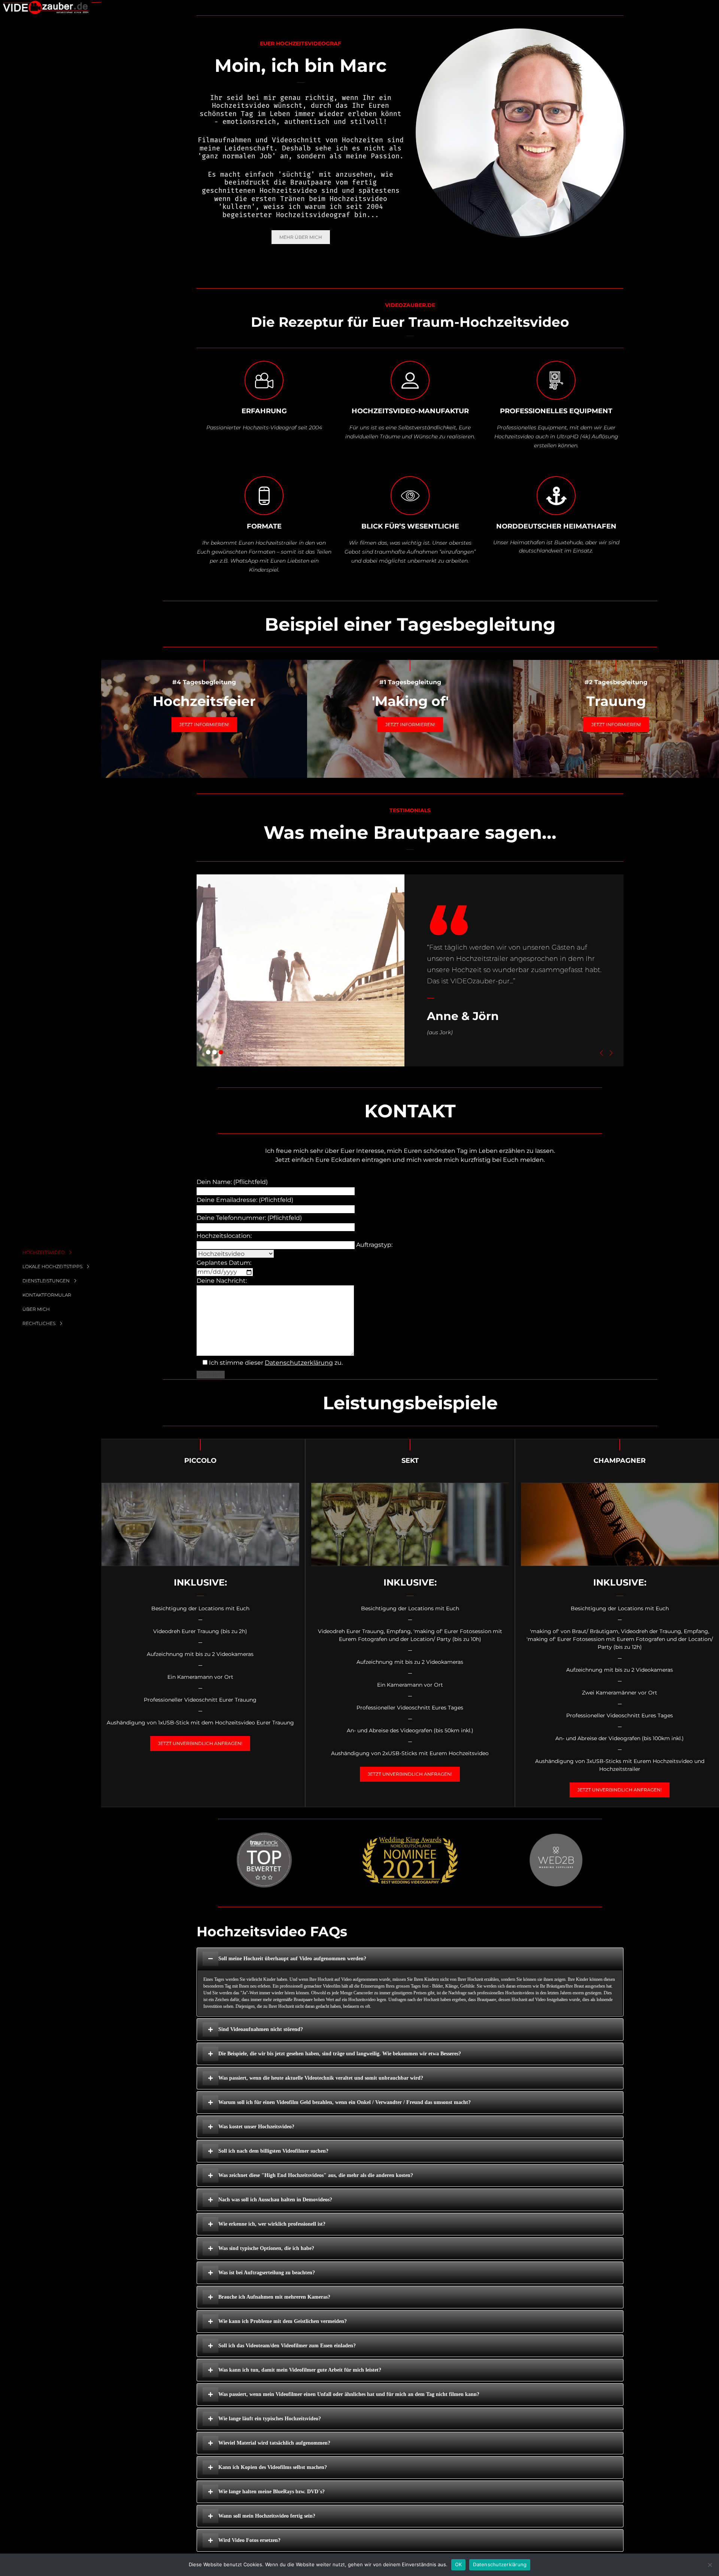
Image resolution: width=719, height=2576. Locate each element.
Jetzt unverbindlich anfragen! (200, 1743)
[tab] (410, 1959)
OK (459, 2564)
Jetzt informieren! (204, 724)
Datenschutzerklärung (299, 1363)
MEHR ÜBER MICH (301, 237)
